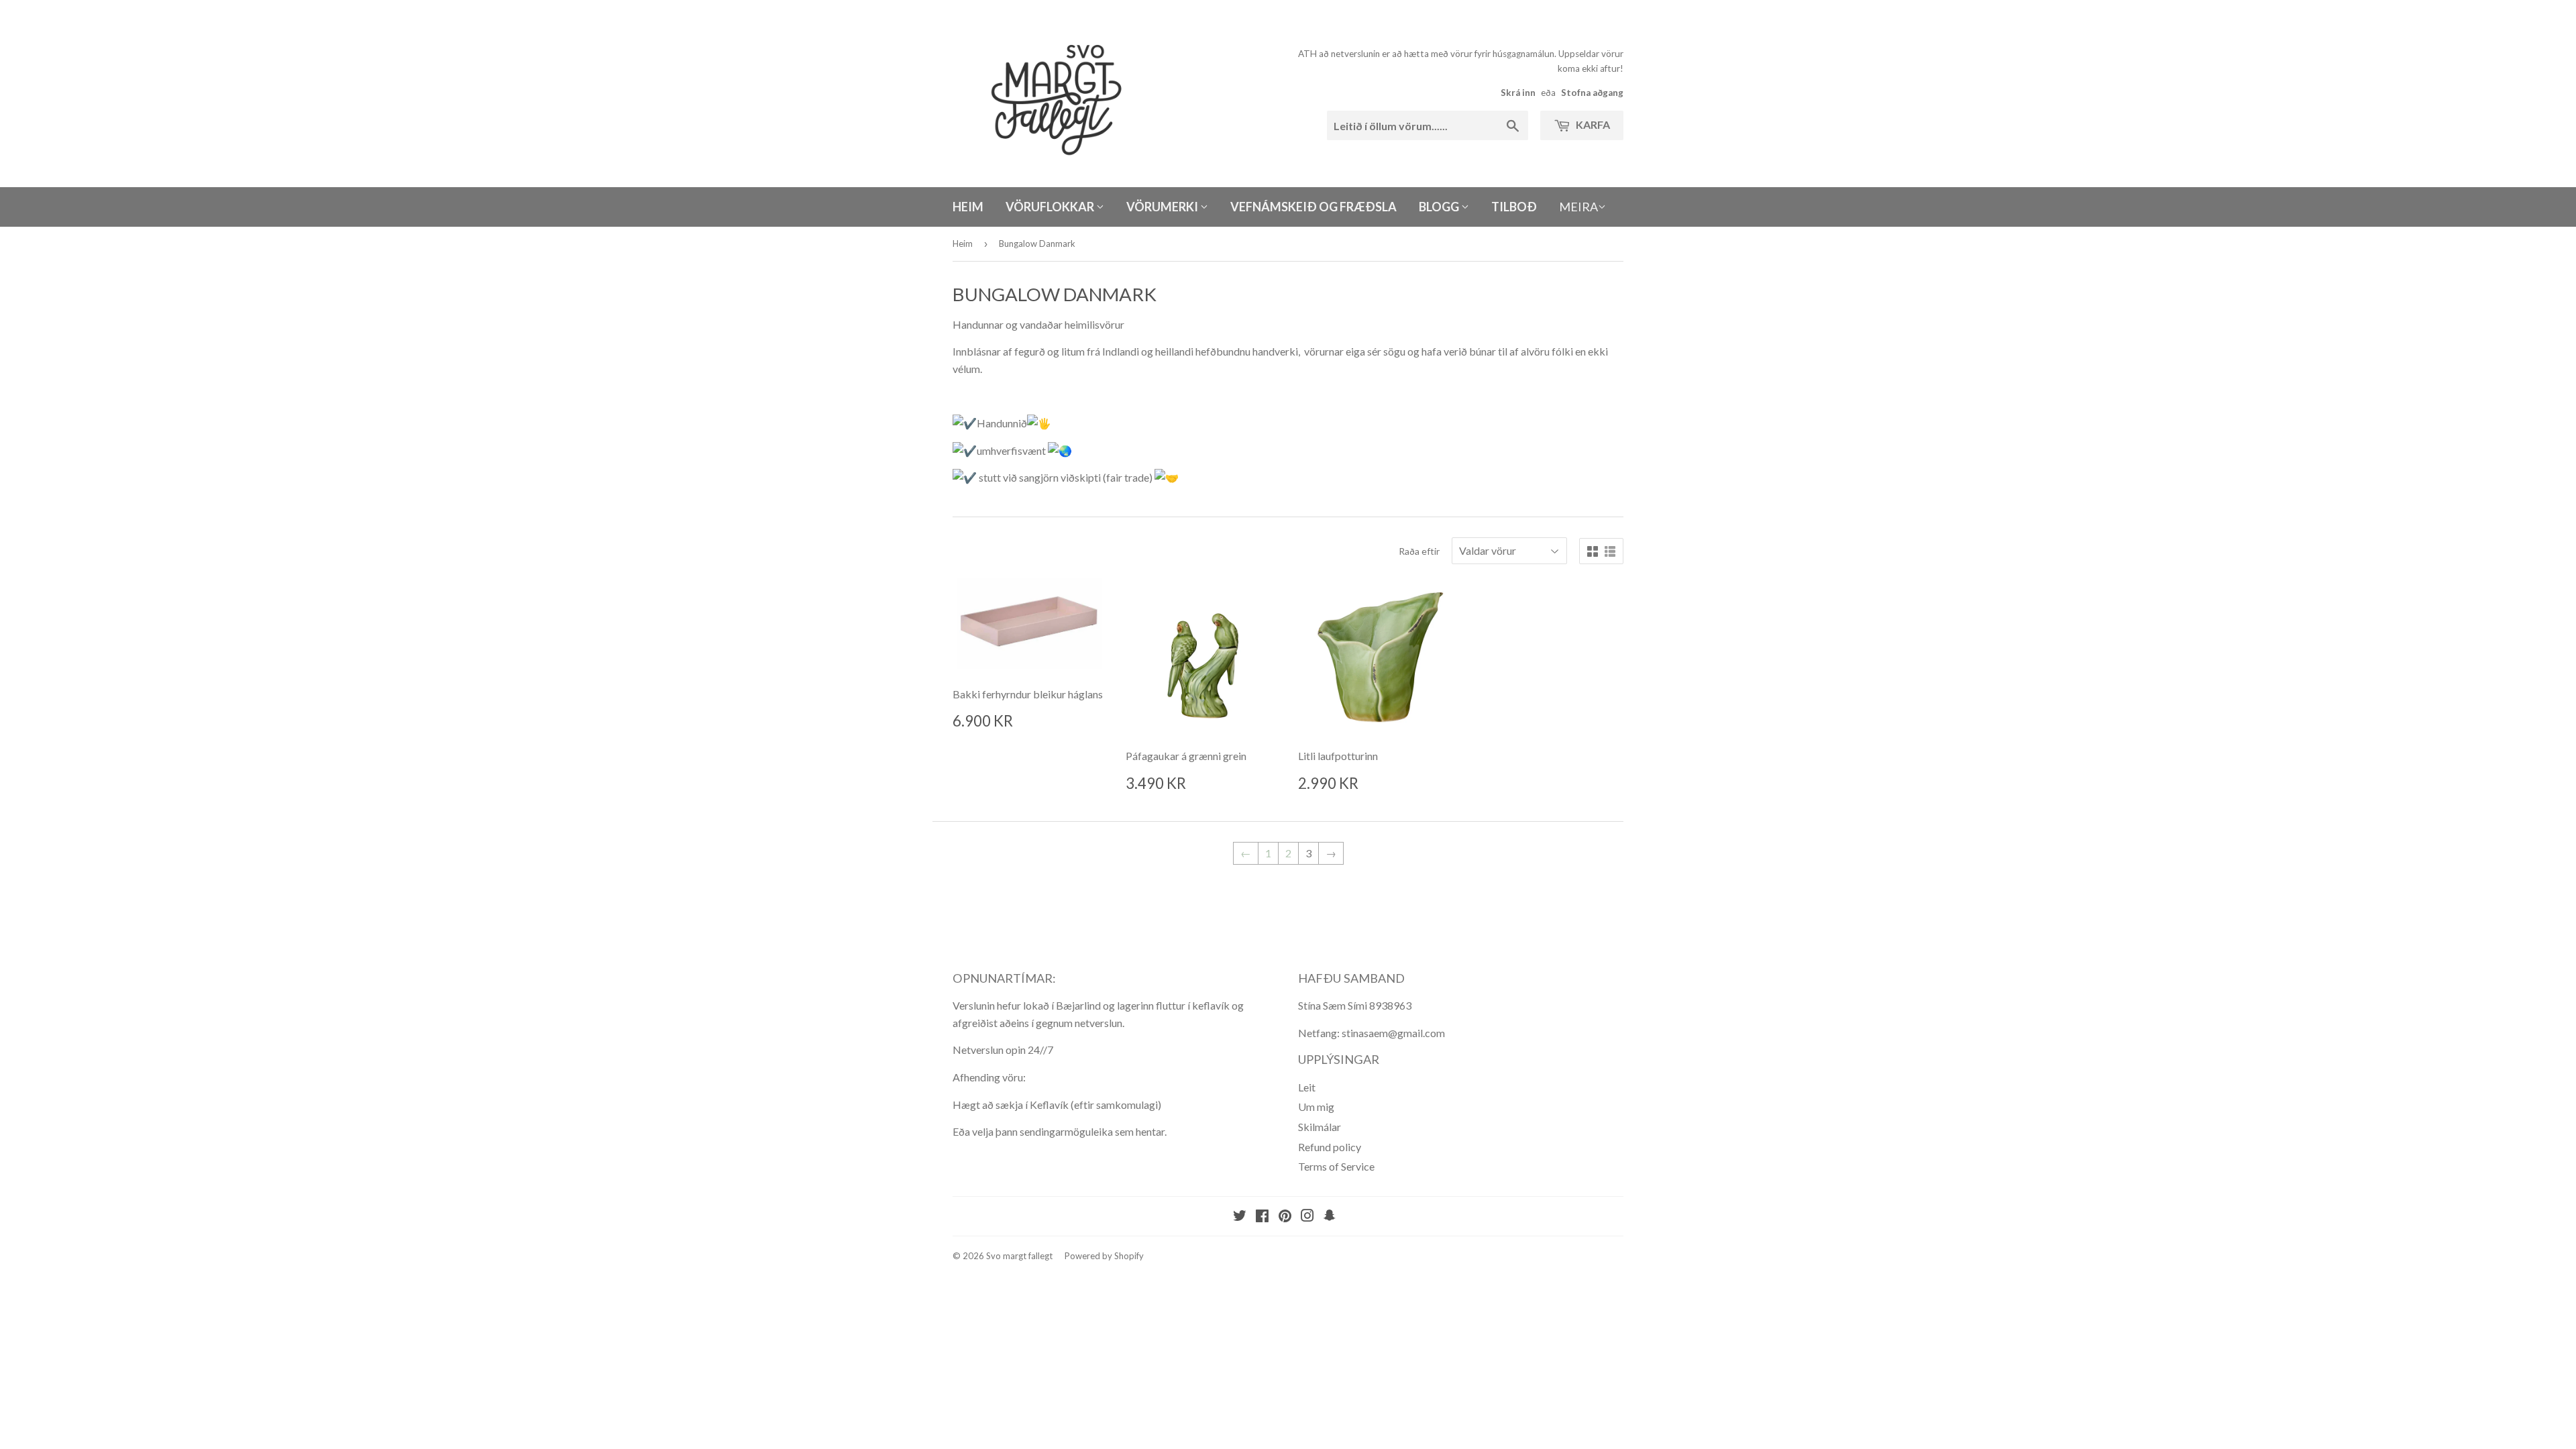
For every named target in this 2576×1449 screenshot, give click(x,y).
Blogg (1440, 207)
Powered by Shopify (1104, 1256)
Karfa (1592, 124)
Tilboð (1514, 207)
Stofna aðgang (1592, 93)
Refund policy (1330, 1147)
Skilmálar (1320, 1127)
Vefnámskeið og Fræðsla (1313, 207)
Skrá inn (1518, 93)
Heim (968, 207)
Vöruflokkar (1051, 207)
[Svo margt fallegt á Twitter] (1240, 1217)
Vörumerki (1163, 207)
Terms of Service (1336, 1166)
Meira (1578, 207)
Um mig (1316, 1107)
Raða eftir (1419, 551)
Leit (1307, 1087)
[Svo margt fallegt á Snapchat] (1330, 1217)
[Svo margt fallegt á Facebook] (1262, 1217)
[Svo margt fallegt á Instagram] (1307, 1217)
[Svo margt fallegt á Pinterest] (1285, 1217)
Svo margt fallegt (1019, 1256)
